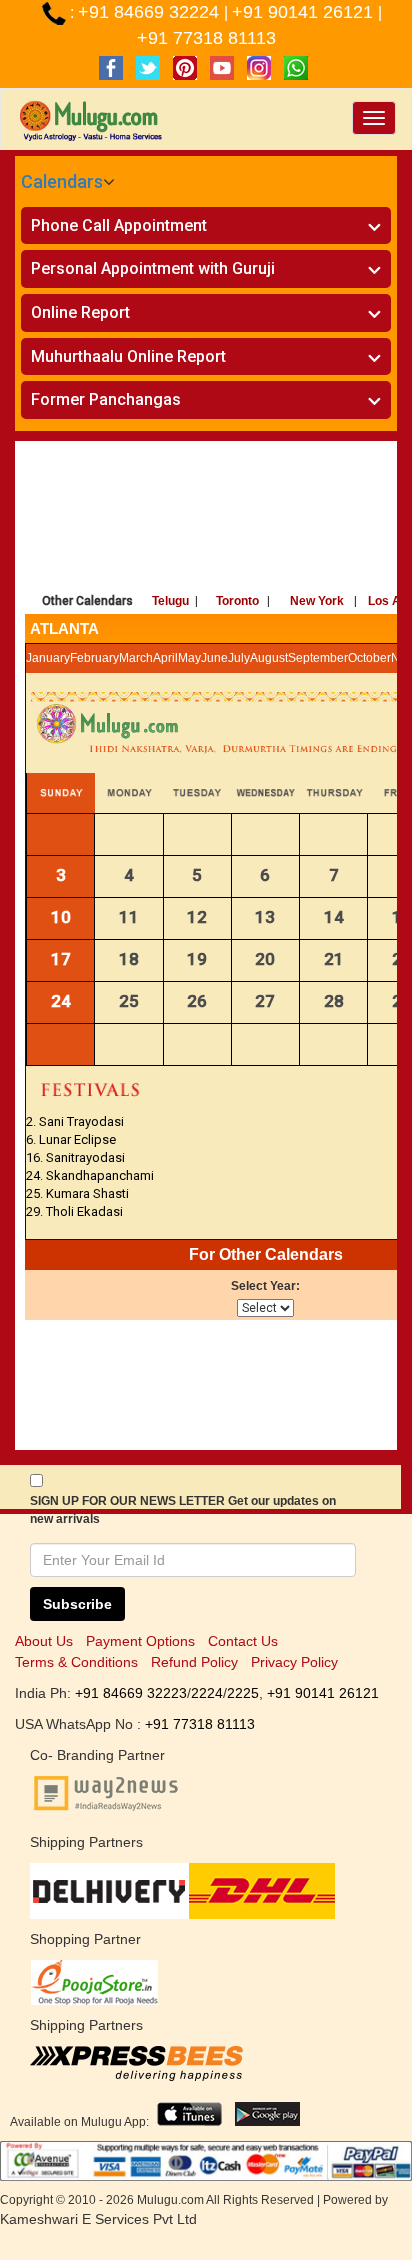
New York (317, 601)
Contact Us (243, 1641)
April (165, 658)
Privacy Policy (294, 1662)
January (48, 658)
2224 (207, 1693)
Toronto (237, 601)
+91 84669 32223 (131, 1693)
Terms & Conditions (76, 1662)
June (214, 658)
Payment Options (140, 1641)
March (136, 658)
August (269, 658)
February (94, 658)
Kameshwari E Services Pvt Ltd (98, 2219)
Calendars (62, 181)
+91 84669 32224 (151, 12)
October (369, 658)
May (189, 658)
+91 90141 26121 (305, 12)
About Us (44, 1641)
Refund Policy (194, 1662)
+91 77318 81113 (206, 38)
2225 (243, 1693)
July (239, 658)
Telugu (170, 601)
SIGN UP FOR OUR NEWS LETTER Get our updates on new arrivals (183, 1510)
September (318, 658)
